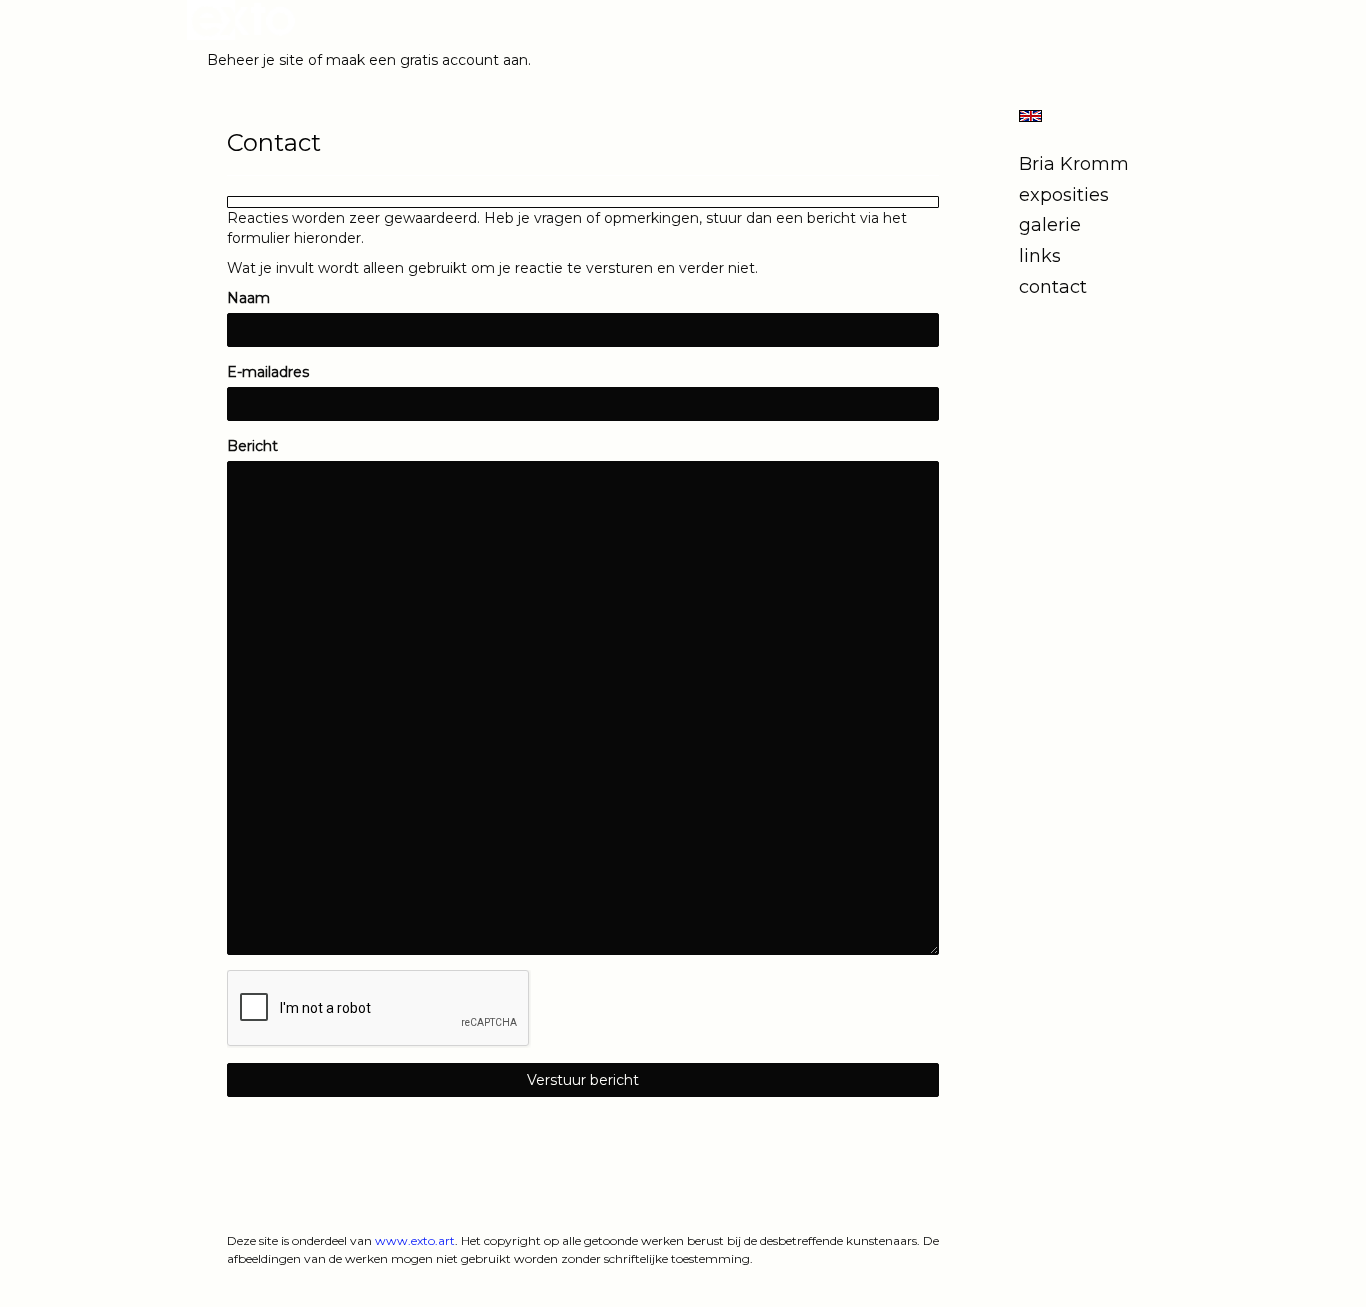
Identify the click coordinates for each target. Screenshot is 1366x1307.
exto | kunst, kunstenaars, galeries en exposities (243, 20)
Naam (248, 298)
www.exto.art (415, 1240)
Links (1040, 256)
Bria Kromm (1074, 164)
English (1030, 116)
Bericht (252, 446)
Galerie (1050, 225)
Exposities (1064, 195)
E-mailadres (268, 372)
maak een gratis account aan (427, 60)
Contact (1053, 287)
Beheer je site (255, 60)
